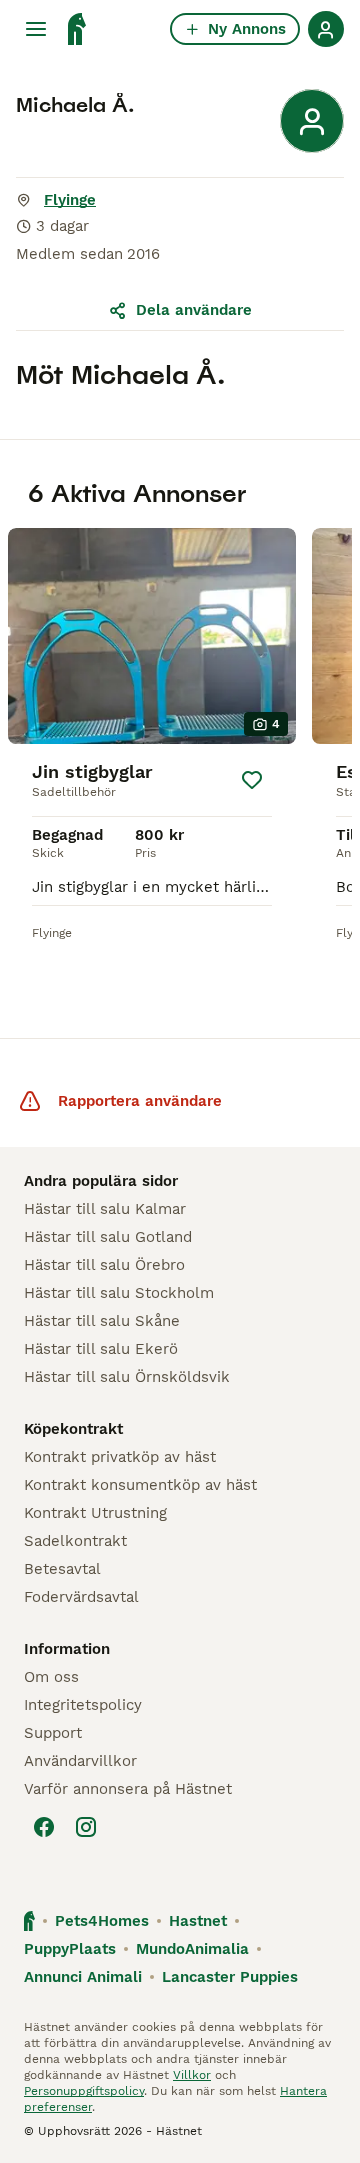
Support (53, 1733)
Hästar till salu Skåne (102, 1321)
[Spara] (252, 780)
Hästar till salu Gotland (108, 1237)
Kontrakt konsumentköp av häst (140, 1485)
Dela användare (194, 310)
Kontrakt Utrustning (95, 1513)
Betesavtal (62, 1569)
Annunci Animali (83, 1977)
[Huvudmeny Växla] (36, 29)
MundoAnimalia (192, 1949)
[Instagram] (86, 1827)
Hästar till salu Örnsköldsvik (127, 1377)
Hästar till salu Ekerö (101, 1349)
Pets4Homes (102, 1921)
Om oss (51, 1677)
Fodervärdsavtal (81, 1597)
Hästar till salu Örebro (104, 1265)
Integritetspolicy (83, 1705)
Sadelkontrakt (75, 1541)
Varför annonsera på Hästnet (128, 1789)
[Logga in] (326, 29)
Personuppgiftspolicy (84, 2091)
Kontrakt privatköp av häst (120, 1457)
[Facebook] (44, 1827)
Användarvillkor (80, 1761)
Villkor (192, 2075)
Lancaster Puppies (230, 1977)
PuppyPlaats (70, 1949)
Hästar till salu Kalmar (105, 1209)
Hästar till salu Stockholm (119, 1293)
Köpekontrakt (73, 1429)
